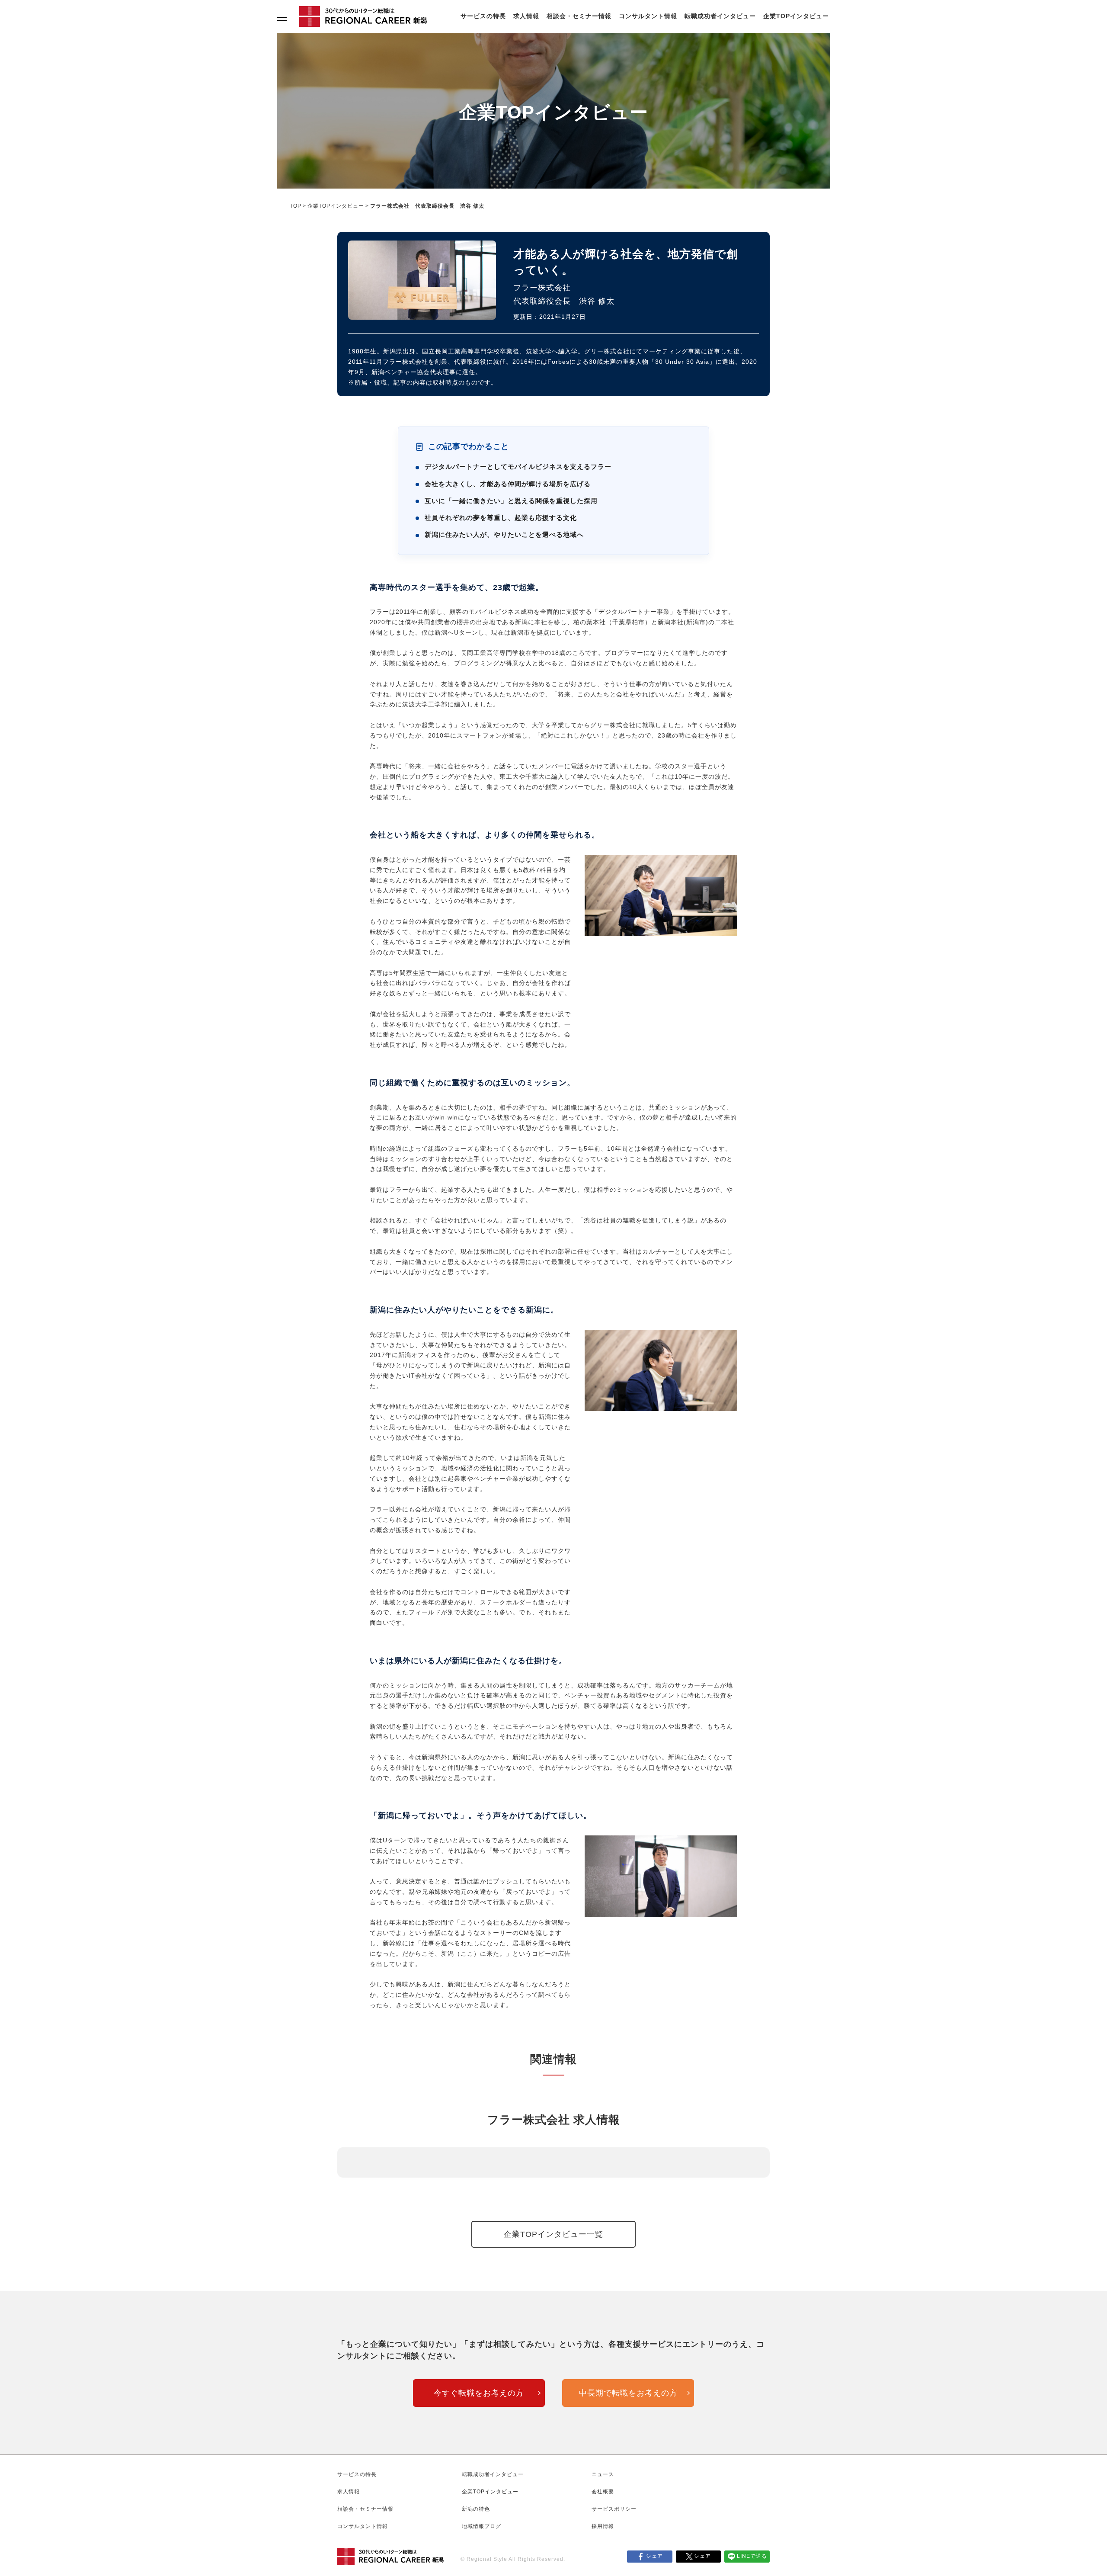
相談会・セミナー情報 (579, 16)
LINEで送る (752, 2556)
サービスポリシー (614, 2509)
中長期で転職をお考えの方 (628, 2393)
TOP (296, 206)
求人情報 (526, 16)
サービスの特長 (483, 16)
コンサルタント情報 (648, 16)
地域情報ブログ (482, 2526)
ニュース (603, 2474)
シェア (654, 2556)
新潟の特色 (476, 2509)
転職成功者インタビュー (720, 16)
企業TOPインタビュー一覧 (553, 2234)
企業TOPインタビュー (796, 16)
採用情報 (603, 2526)
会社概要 (603, 2492)
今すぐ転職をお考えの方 (479, 2393)
